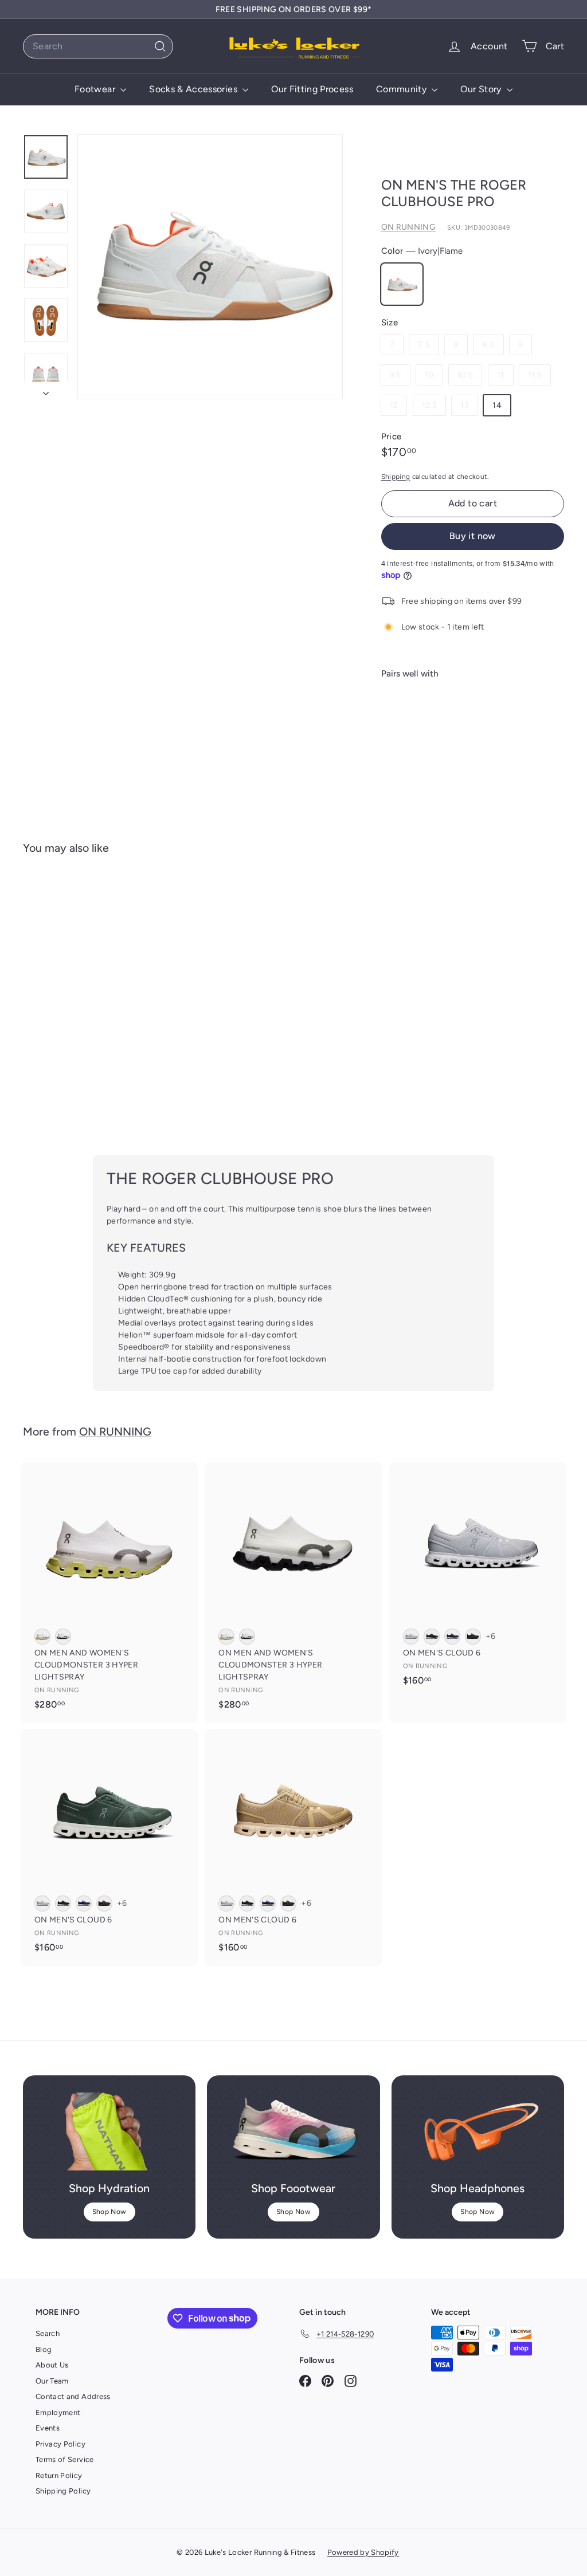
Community (403, 89)
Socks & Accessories (194, 89)
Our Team (52, 2381)
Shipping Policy (63, 2491)
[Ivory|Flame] (402, 284)
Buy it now (473, 536)
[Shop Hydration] (109, 2131)
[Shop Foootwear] (293, 2131)
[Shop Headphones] (478, 2131)
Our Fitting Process (312, 89)
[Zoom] (210, 267)
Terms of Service (65, 2459)
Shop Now (109, 2212)
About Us (52, 2365)
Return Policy (59, 2475)
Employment (58, 2412)
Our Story (482, 89)
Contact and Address (73, 2396)
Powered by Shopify (363, 2552)
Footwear (96, 89)
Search (48, 2333)
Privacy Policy (60, 2444)
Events (48, 2428)
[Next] (46, 390)
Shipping (396, 477)
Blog (44, 2349)
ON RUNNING (409, 227)
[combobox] (98, 46)
